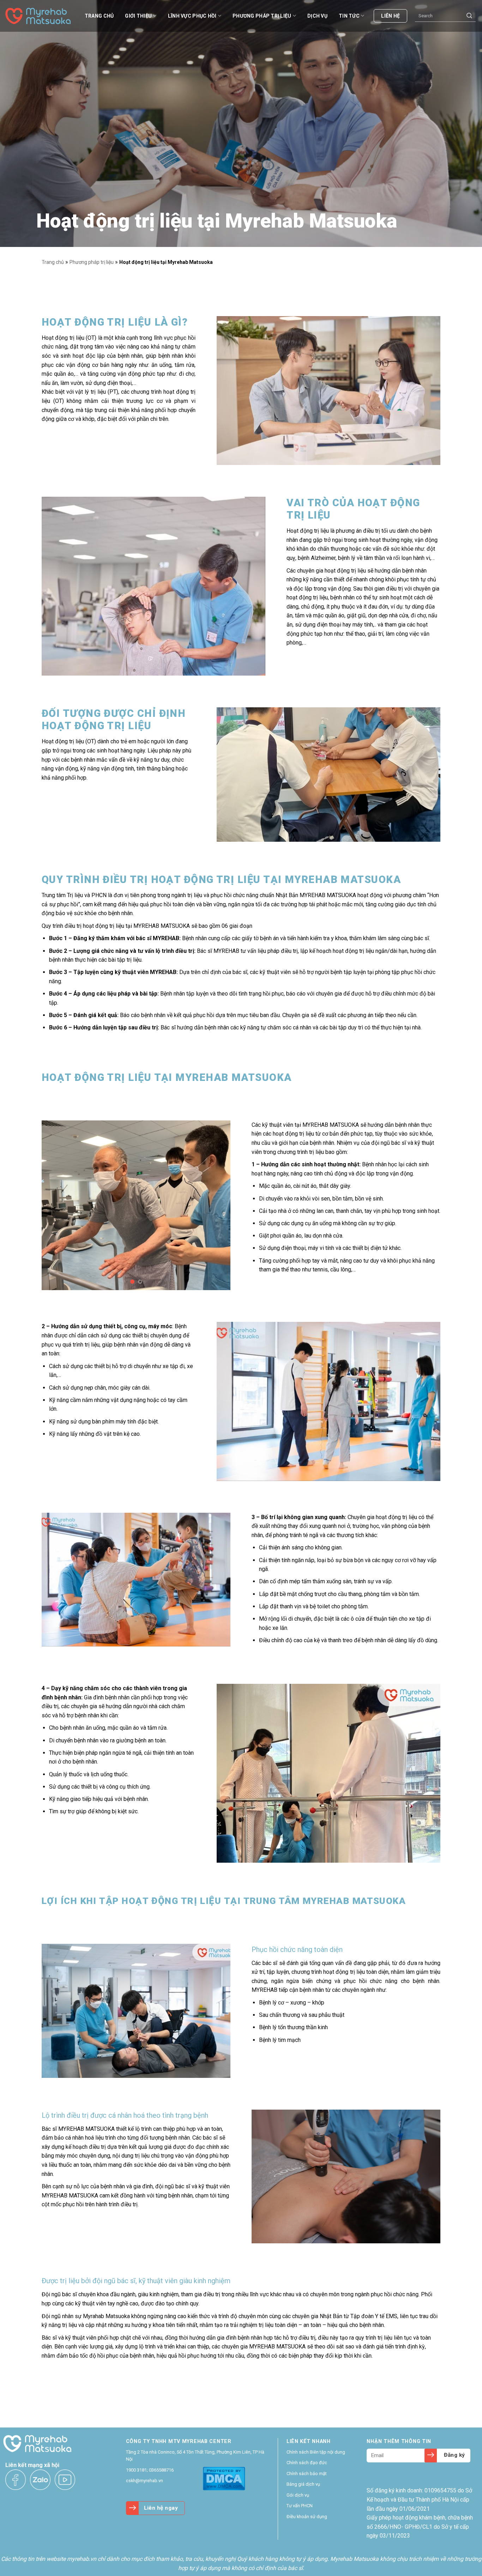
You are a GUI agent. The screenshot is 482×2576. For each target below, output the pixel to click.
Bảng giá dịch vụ (303, 2484)
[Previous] (54, 1205)
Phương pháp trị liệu (262, 16)
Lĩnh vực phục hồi (192, 16)
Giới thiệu (138, 16)
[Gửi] (469, 16)
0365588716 (161, 2470)
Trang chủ (99, 16)
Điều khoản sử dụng (307, 2517)
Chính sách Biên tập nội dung (316, 2452)
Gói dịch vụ (298, 2495)
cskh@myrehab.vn (144, 2481)
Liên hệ (390, 16)
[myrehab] (41, 16)
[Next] (218, 1205)
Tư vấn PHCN (300, 2506)
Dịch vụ (317, 16)
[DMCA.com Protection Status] (224, 2478)
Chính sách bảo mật (307, 2474)
